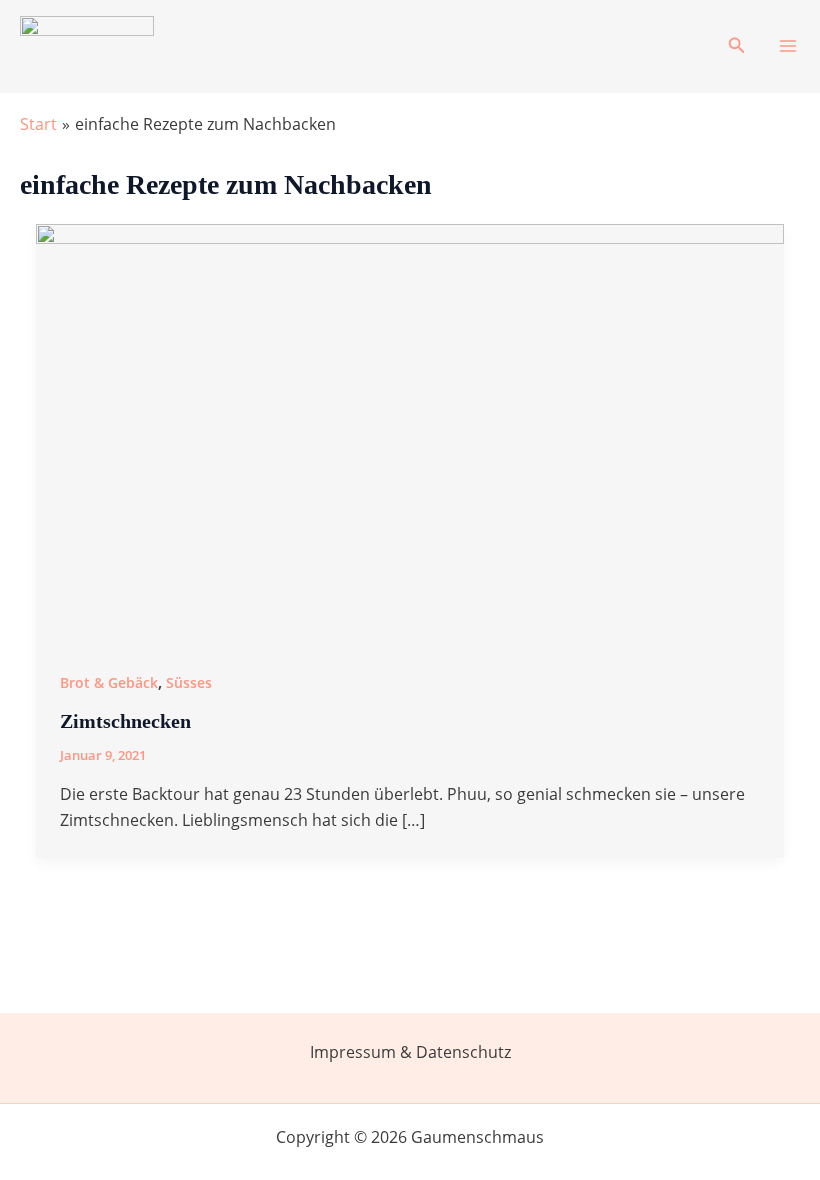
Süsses (189, 682)
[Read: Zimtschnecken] (410, 433)
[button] (737, 46)
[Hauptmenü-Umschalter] (788, 46)
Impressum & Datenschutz (410, 1052)
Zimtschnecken (125, 721)
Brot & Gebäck (109, 682)
